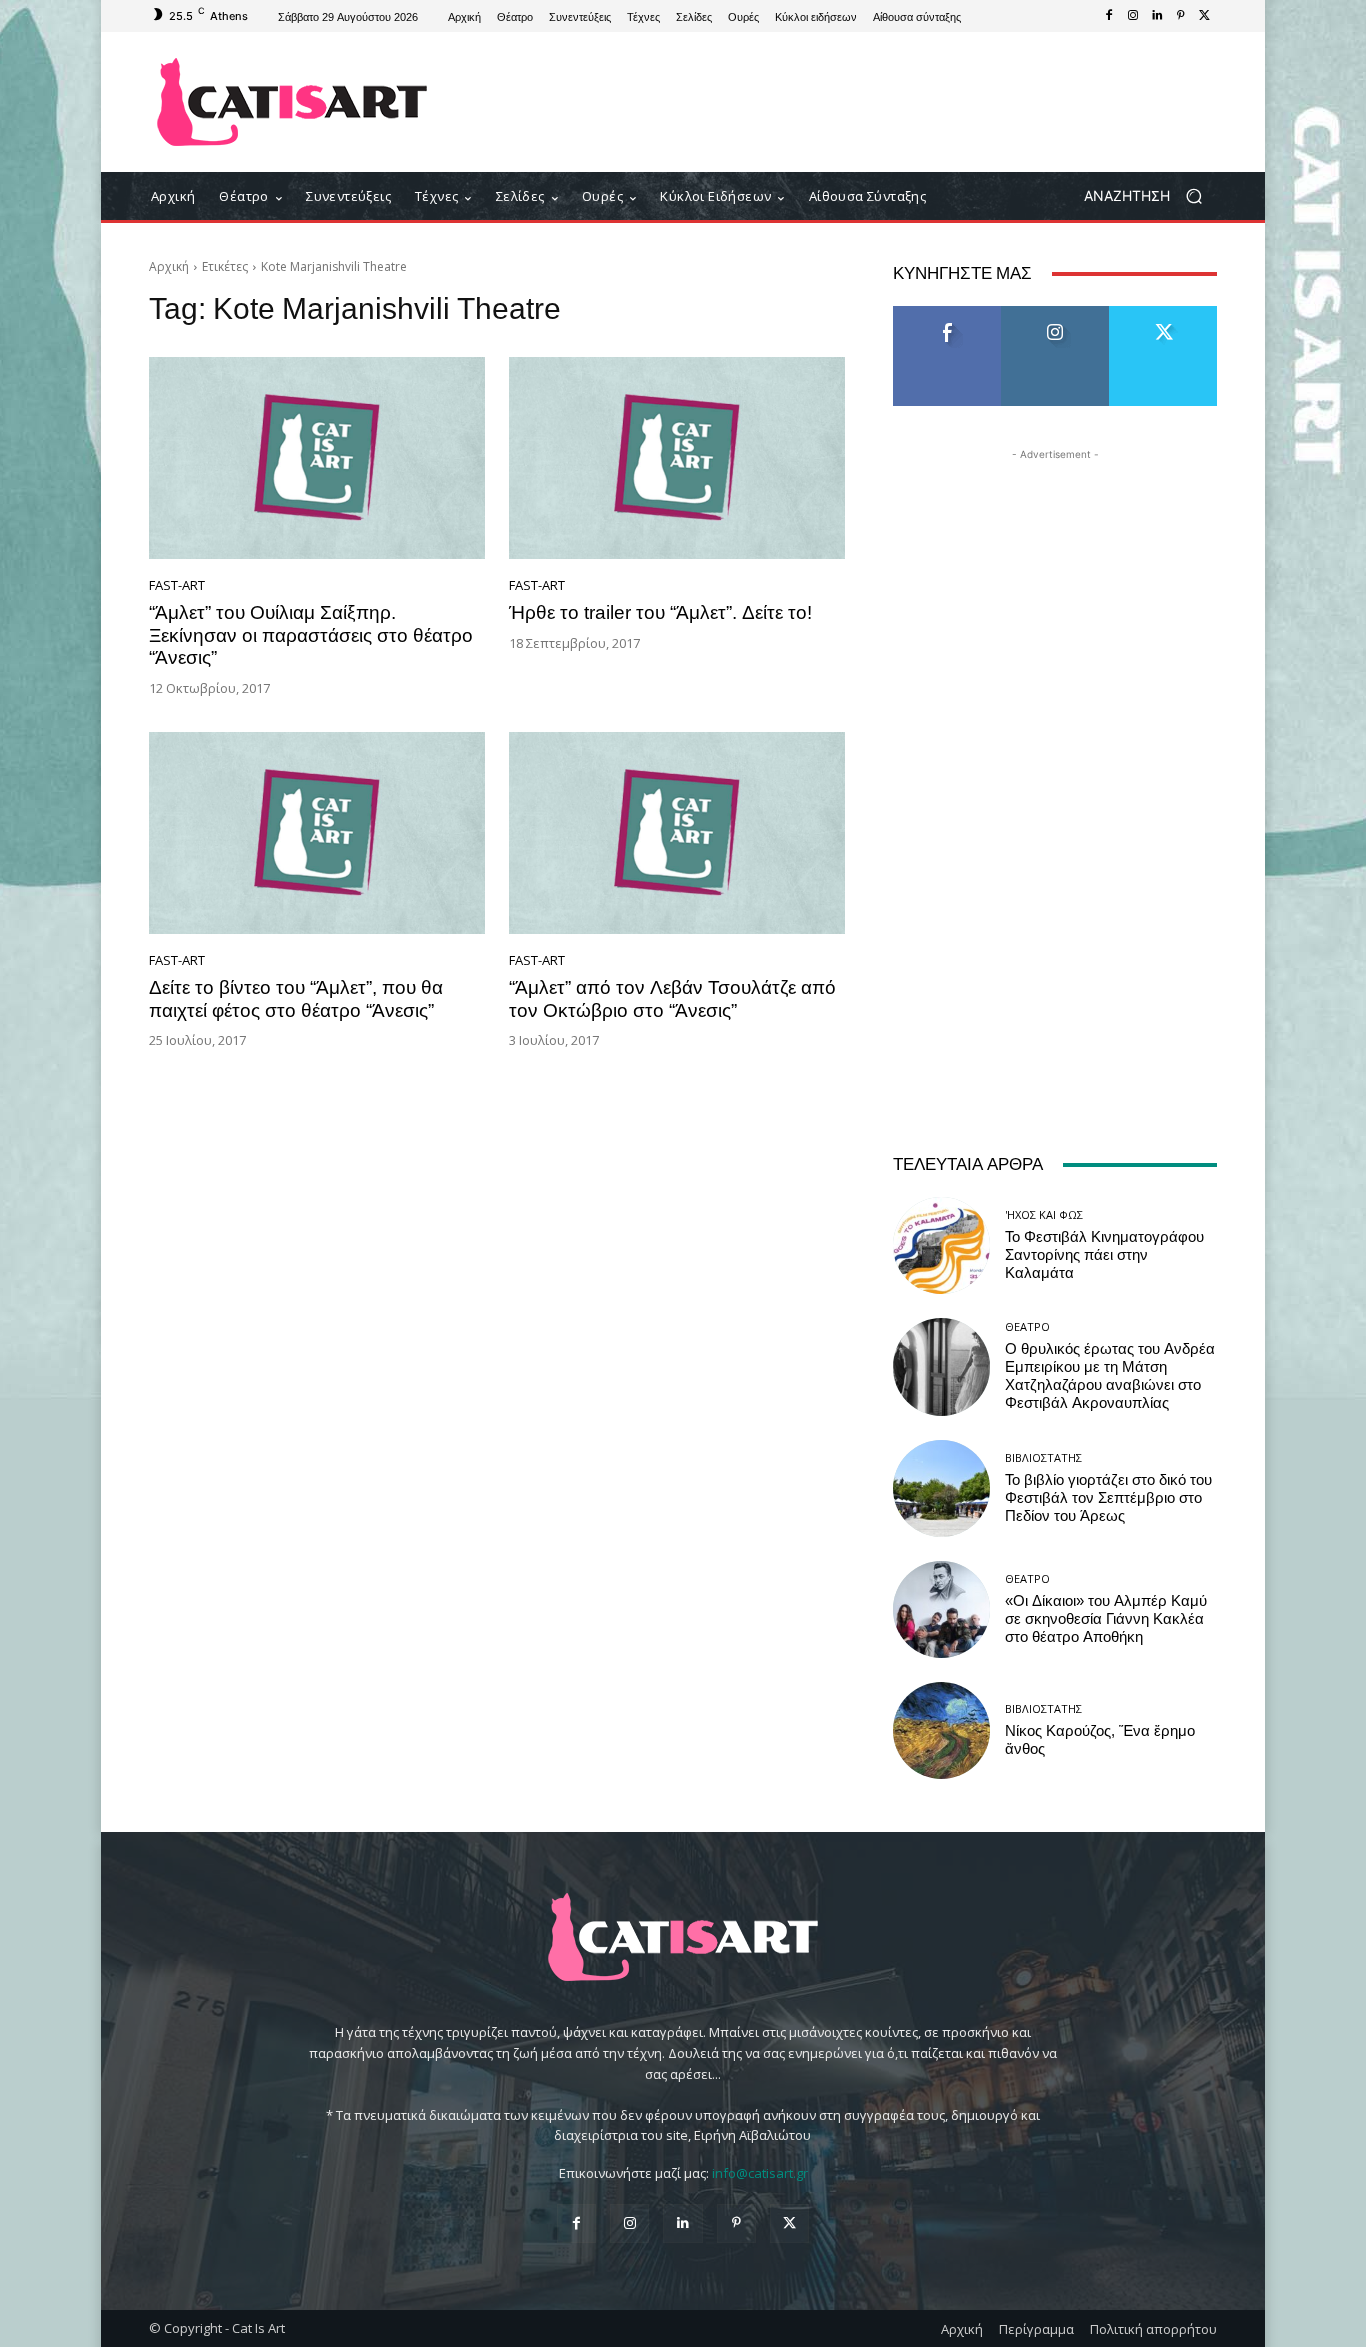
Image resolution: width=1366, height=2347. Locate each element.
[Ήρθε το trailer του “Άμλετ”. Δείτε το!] (677, 458)
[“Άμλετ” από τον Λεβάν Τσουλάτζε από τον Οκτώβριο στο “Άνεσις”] (677, 833)
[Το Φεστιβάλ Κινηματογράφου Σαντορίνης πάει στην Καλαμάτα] (941, 1245)
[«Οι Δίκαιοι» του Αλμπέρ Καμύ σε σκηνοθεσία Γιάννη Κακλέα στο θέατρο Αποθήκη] (941, 1609)
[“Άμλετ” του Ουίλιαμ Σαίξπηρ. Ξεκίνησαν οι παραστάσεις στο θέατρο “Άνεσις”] (317, 458)
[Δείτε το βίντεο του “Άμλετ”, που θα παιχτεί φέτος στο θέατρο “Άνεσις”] (317, 833)
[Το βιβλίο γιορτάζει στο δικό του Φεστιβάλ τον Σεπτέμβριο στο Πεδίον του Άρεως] (941, 1488)
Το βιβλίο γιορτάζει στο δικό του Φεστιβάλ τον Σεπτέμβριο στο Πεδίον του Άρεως (1108, 1498)
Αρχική (169, 266)
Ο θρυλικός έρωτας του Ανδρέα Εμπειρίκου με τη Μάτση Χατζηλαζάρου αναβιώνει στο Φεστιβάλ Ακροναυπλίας (1110, 1376)
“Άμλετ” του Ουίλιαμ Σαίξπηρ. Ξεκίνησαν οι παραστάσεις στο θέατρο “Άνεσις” (311, 635)
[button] (1150, 196)
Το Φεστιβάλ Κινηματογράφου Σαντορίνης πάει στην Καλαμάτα (1104, 1255)
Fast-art (177, 585)
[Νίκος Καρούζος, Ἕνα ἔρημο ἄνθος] (941, 1730)
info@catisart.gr (760, 2173)
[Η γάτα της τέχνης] (292, 102)
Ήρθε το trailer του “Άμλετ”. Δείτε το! (660, 612)
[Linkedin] (1157, 16)
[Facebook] (1109, 16)
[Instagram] (1133, 16)
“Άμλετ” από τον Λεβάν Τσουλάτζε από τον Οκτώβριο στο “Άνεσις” (672, 999)
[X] (1205, 16)
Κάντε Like (947, 313)
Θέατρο (1027, 1326)
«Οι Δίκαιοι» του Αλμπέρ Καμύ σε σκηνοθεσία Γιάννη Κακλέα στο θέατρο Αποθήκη (1106, 1619)
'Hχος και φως (1044, 1214)
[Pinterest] (1181, 16)
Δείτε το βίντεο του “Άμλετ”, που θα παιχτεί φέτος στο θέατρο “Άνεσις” (296, 999)
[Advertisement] (848, 102)
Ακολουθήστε (1055, 313)
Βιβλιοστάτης (1043, 1457)
